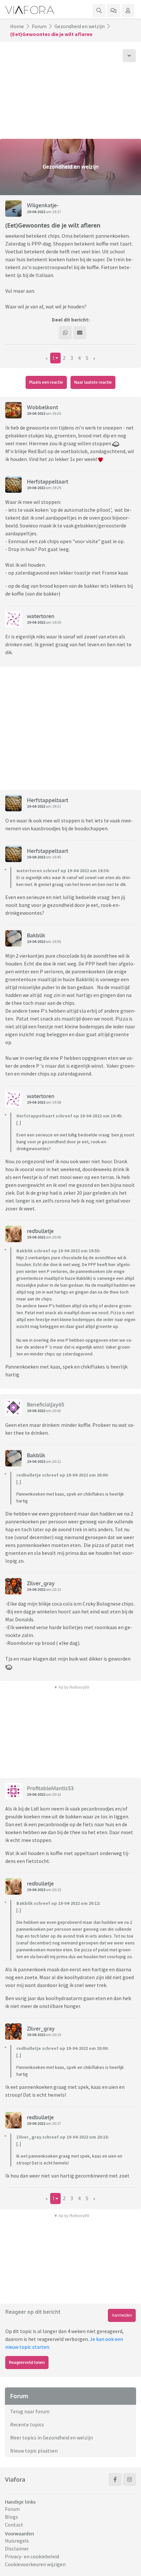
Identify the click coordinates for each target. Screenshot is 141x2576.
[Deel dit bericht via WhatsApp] (65, 333)
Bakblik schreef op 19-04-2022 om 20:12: (58, 1903)
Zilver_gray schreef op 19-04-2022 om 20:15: (63, 2137)
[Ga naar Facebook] (115, 2479)
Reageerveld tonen (27, 2362)
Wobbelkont (42, 407)
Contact (14, 2525)
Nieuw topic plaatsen (34, 2451)
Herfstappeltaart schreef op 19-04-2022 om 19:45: (69, 1116)
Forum (39, 26)
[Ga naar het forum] (113, 10)
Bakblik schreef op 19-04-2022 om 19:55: (58, 1251)
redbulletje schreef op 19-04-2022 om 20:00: (62, 1475)
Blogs (11, 2517)
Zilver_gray (41, 1583)
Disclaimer (17, 2548)
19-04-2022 (36, 212)
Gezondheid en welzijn (80, 26)
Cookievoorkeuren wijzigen (35, 2564)
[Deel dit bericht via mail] (80, 333)
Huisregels (17, 2541)
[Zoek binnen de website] (99, 10)
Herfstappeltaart (48, 482)
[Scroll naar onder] (129, 56)
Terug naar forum (30, 2411)
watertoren (41, 616)
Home (17, 26)
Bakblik (36, 935)
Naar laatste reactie (93, 382)
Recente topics (27, 2424)
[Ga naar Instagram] (130, 2479)
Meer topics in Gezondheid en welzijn (51, 2438)
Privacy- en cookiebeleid (32, 2556)
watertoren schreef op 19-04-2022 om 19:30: (63, 871)
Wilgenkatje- (43, 205)
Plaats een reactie (46, 382)
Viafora (15, 2479)
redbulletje (40, 1231)
